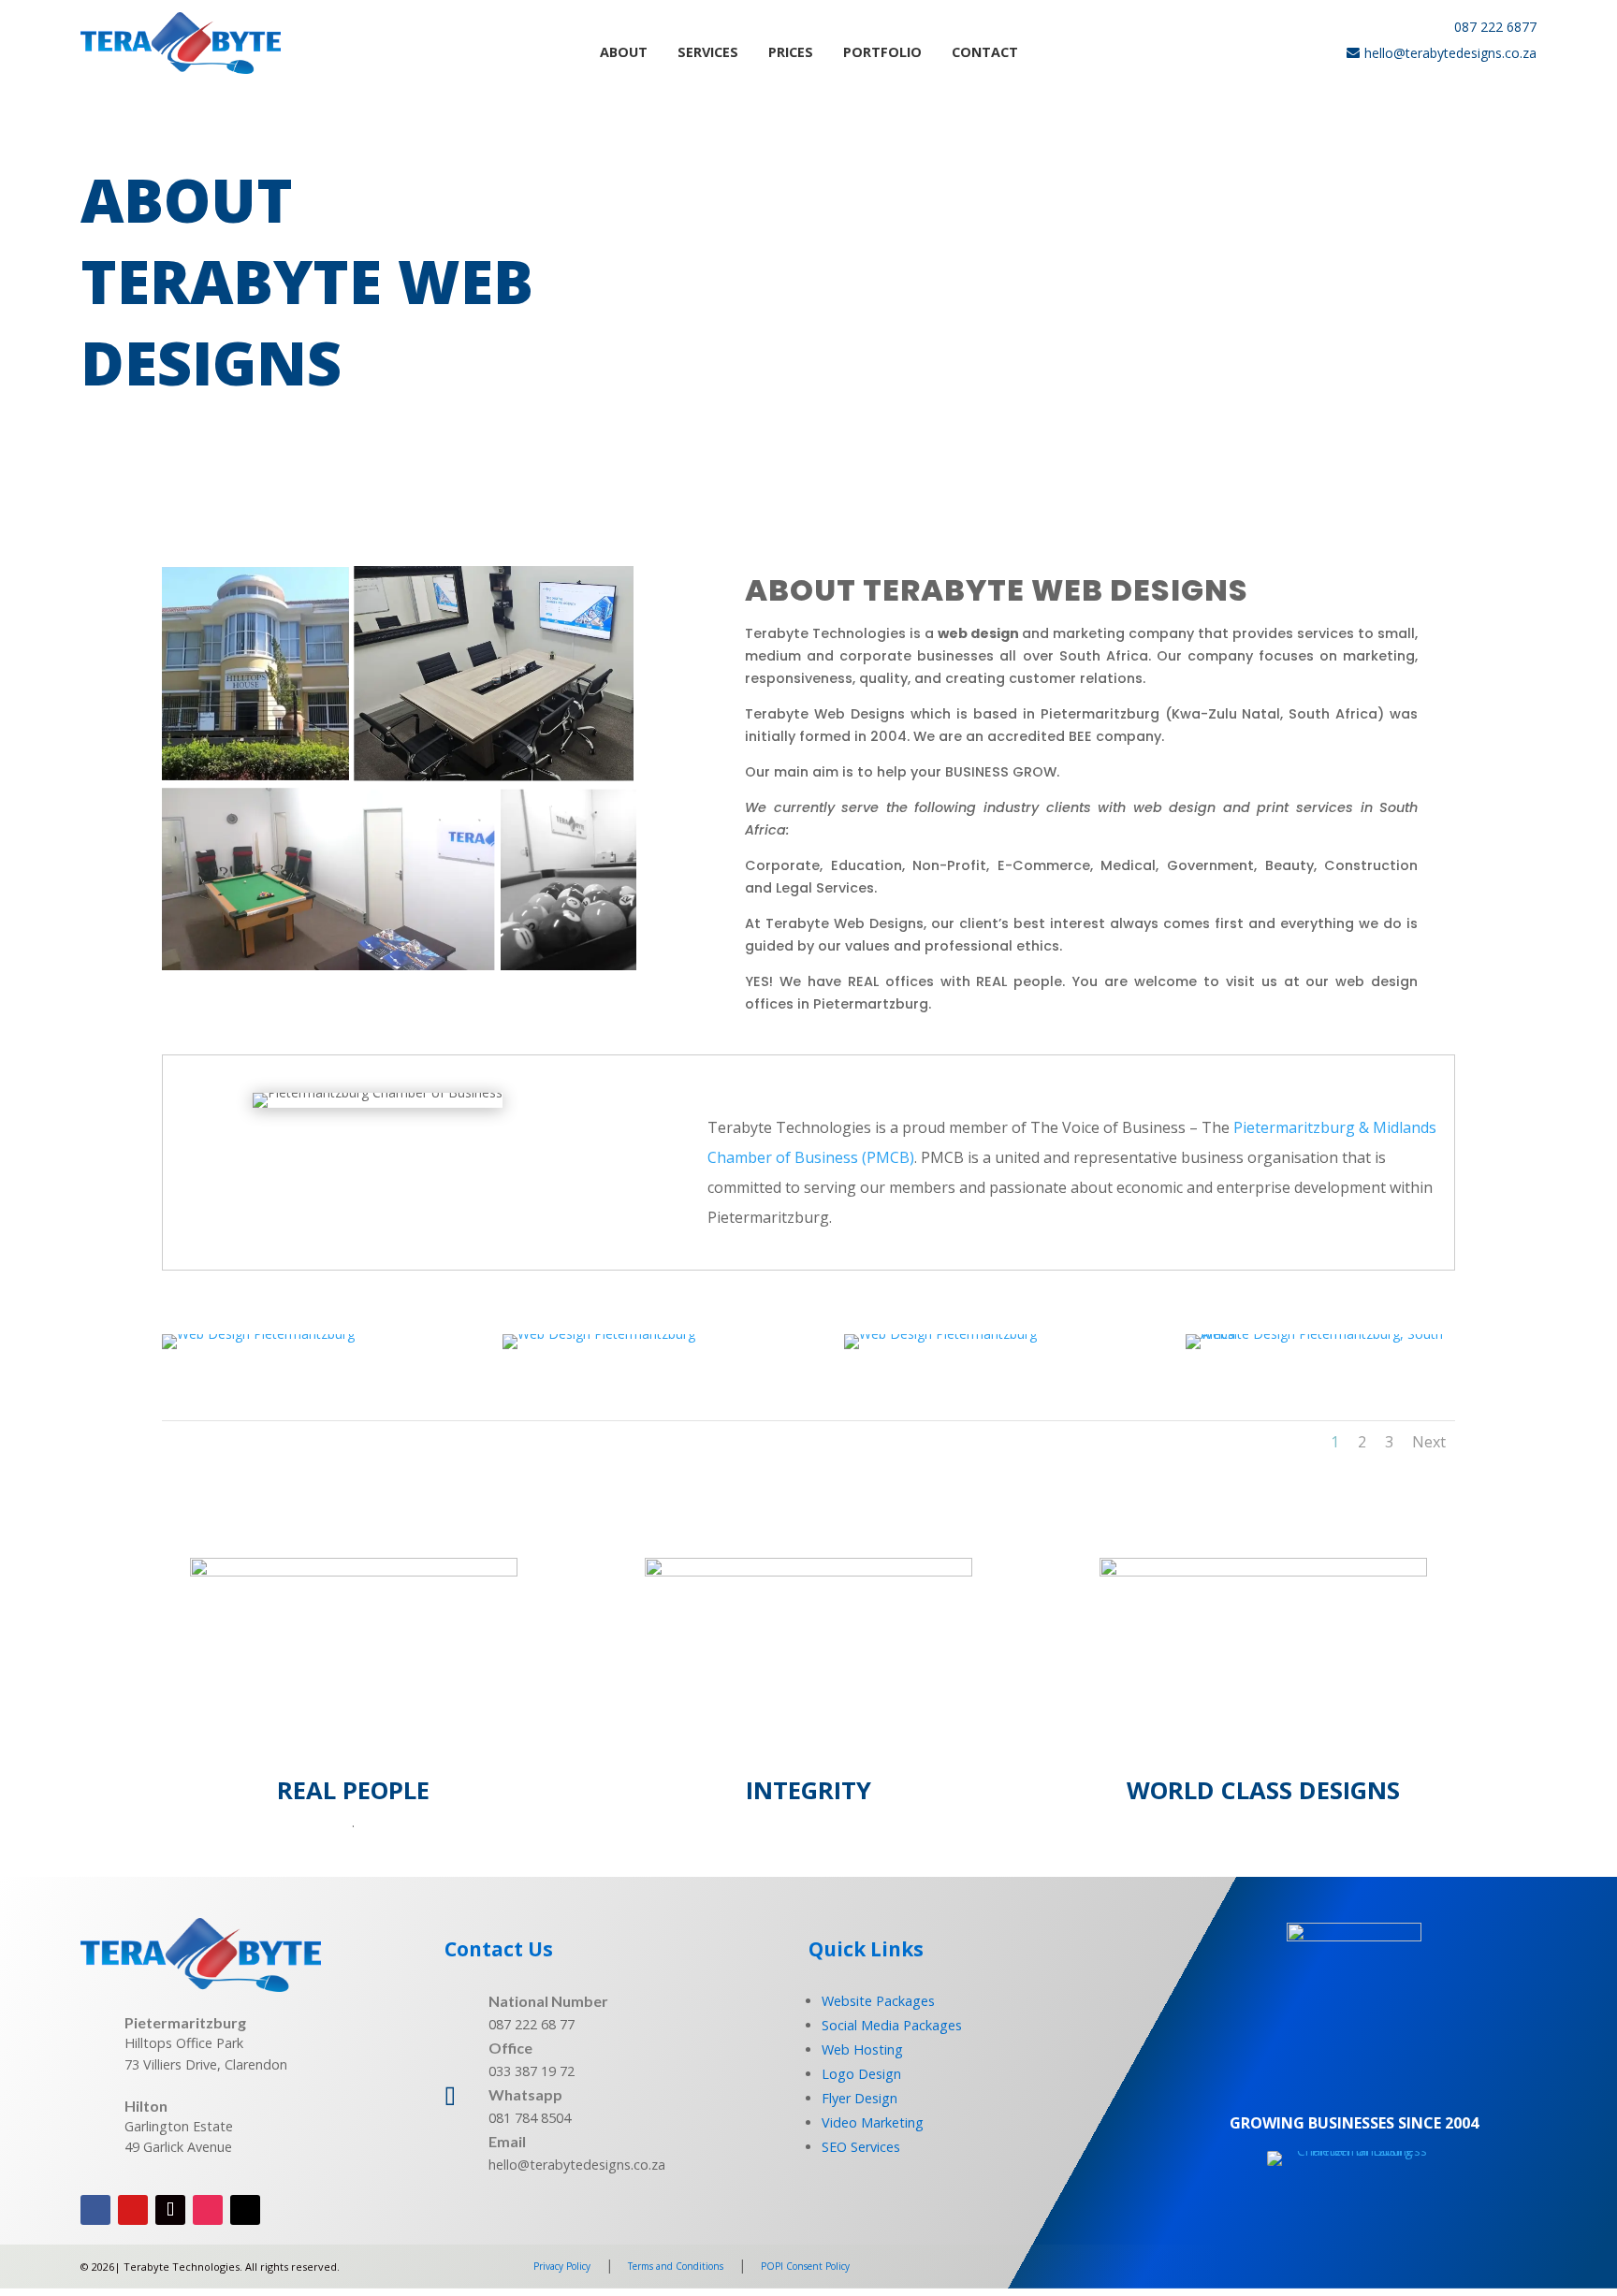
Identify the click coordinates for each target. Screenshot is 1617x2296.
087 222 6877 (1495, 27)
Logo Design (861, 2074)
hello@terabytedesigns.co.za (1450, 53)
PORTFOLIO (882, 52)
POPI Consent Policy (805, 2266)
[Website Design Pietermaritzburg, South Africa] (1321, 1334)
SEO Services (861, 2147)
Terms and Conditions (676, 2266)
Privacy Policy (562, 2266)
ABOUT (624, 52)
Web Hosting (862, 2049)
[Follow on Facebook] (95, 2210)
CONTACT (985, 52)
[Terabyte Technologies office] (258, 1334)
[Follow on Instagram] (208, 2210)
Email (507, 2141)
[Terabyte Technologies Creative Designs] (940, 1334)
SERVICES (708, 52)
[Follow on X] (245, 2210)
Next (1429, 1442)
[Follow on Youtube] (133, 2210)
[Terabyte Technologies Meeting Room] (599, 1334)
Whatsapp (525, 2094)
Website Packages (878, 2001)
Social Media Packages (892, 2025)
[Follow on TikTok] (170, 2210)
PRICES (791, 52)
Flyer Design (859, 2098)
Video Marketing (873, 2122)
